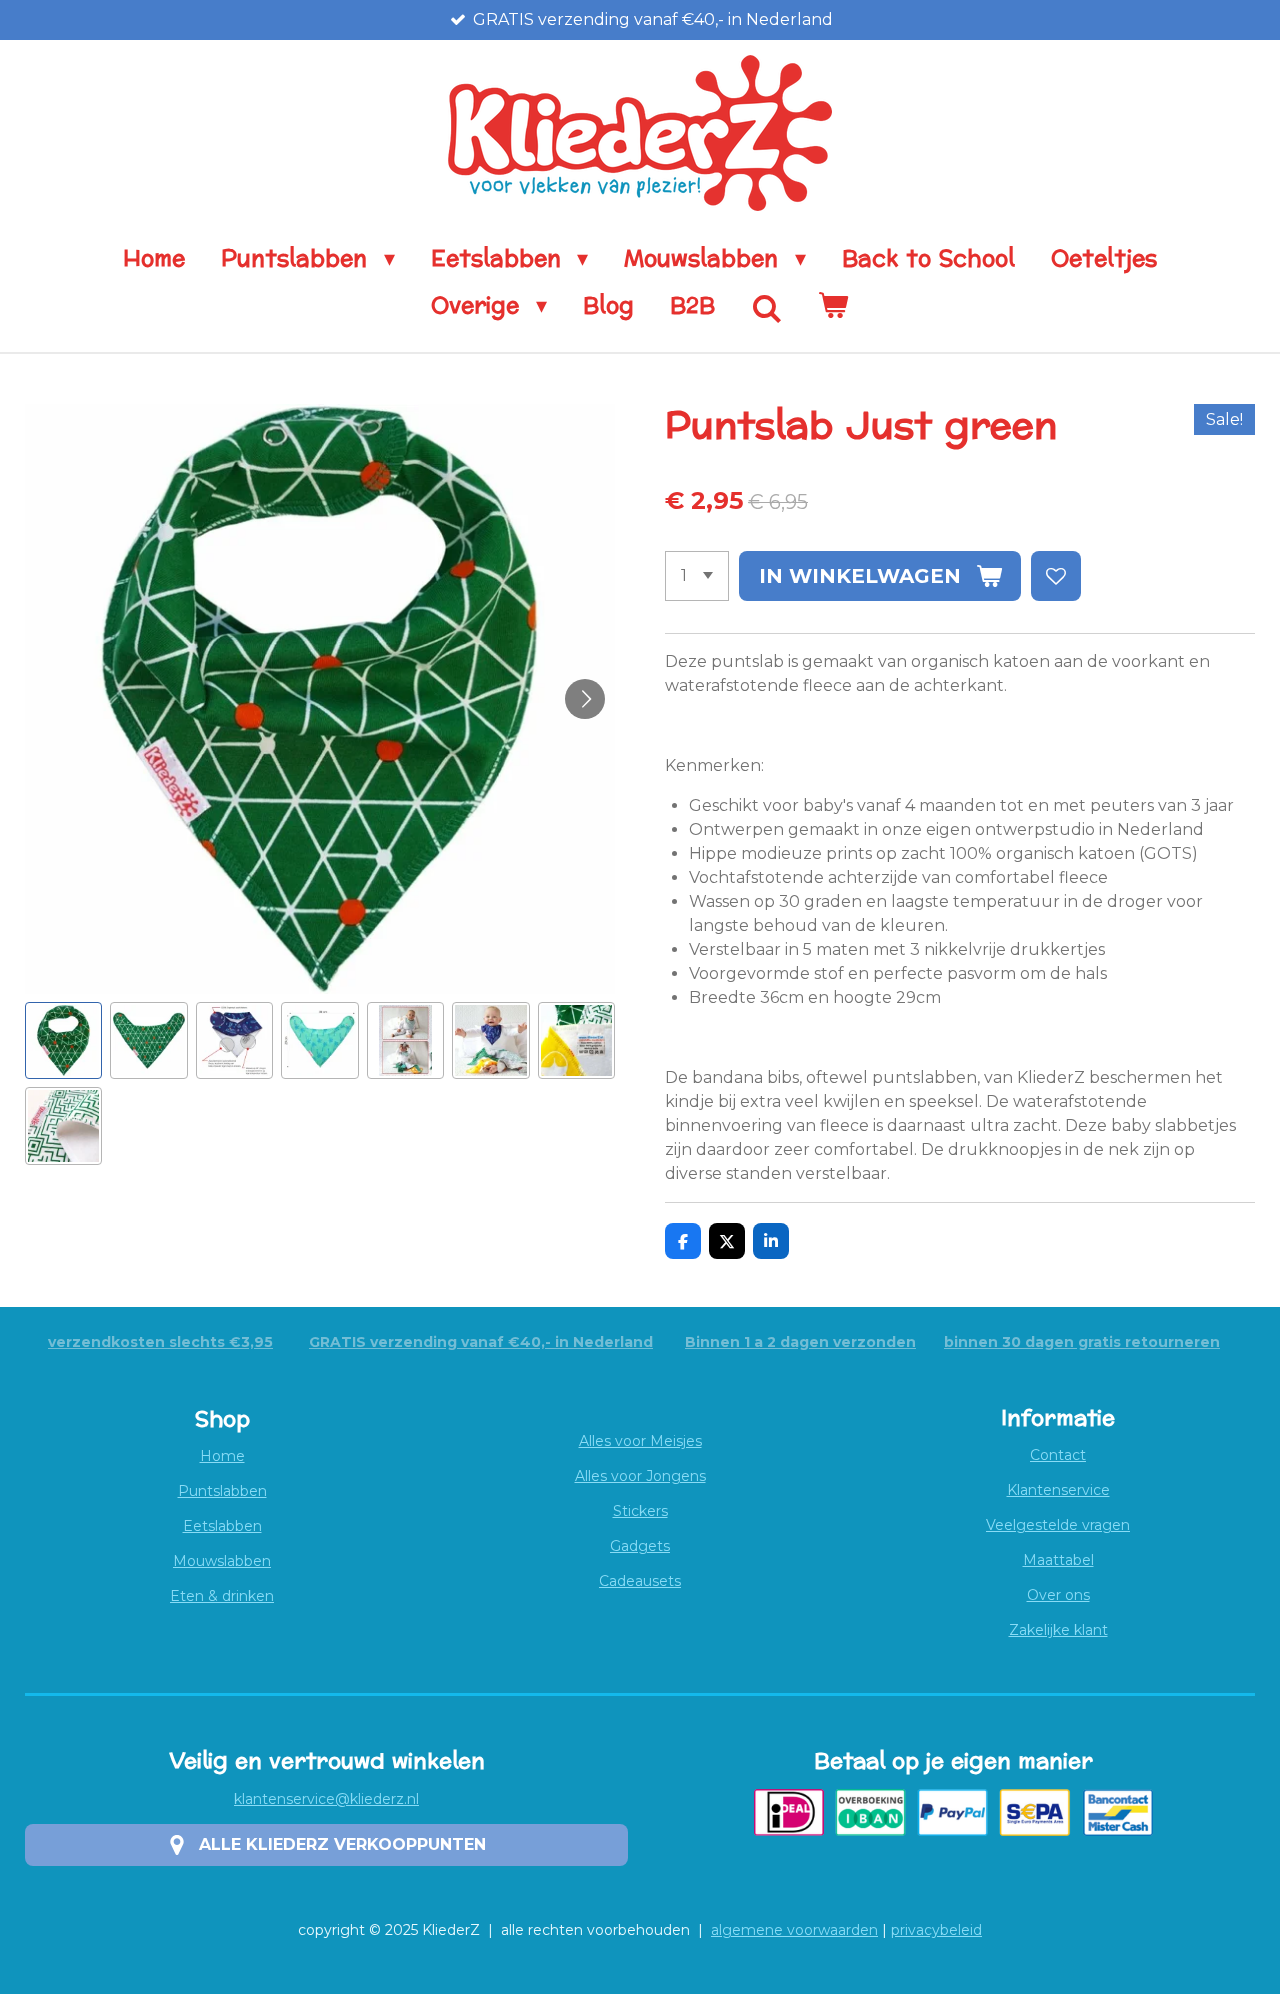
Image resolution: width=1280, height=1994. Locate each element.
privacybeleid (936, 1930)
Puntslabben (222, 1491)
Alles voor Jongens (640, 1476)
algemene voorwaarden (794, 1930)
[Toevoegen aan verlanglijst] (1056, 576)
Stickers (640, 1511)
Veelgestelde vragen (1058, 1525)
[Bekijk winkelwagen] (833, 306)
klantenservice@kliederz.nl (326, 1799)
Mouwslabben (222, 1561)
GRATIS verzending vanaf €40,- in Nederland (481, 1342)
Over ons (1058, 1595)
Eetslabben (222, 1526)
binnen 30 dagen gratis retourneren (1082, 1342)
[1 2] (697, 576)
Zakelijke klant (1058, 1630)
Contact (1058, 1455)
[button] (63, 1040)
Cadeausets (640, 1581)
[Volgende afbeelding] (585, 699)
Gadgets (640, 1546)
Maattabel (1058, 1560)
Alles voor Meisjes (640, 1441)
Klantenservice (1058, 1490)
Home (222, 1456)
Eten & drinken (222, 1596)
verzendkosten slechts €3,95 (160, 1342)
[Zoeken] (766, 310)
